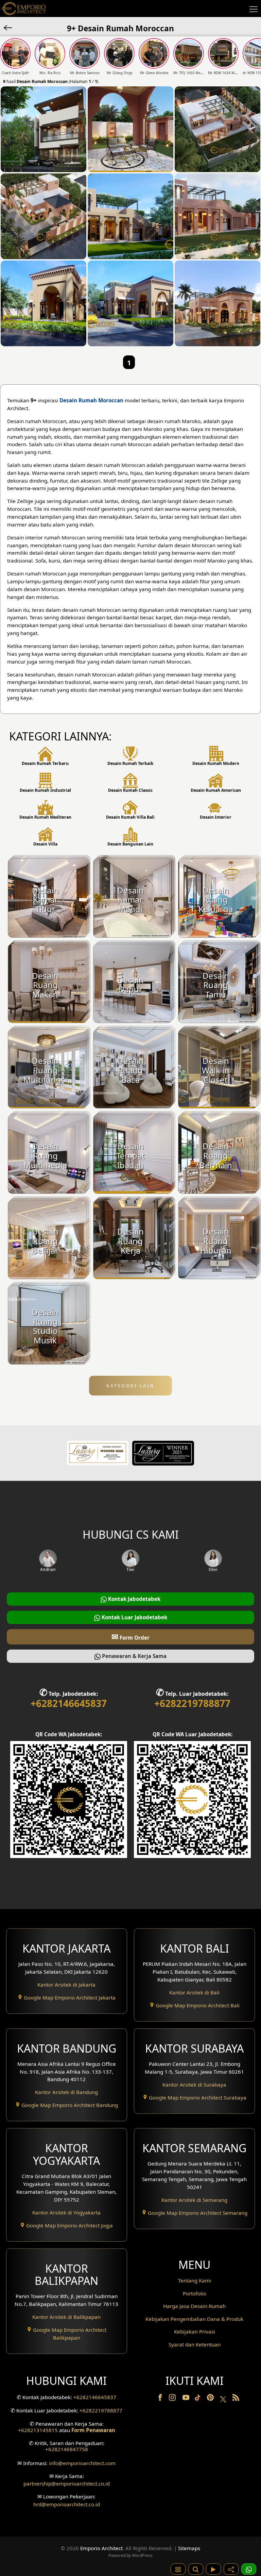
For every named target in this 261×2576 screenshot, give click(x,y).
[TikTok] (199, 2399)
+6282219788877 (192, 1703)
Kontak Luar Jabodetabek (134, 1617)
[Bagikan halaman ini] (231, 2569)
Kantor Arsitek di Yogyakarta (66, 2212)
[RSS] (236, 2399)
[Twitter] (224, 2403)
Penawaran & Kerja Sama (134, 1656)
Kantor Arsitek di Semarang (194, 2200)
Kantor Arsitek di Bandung (66, 2092)
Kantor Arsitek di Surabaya (194, 2085)
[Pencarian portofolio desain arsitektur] (196, 2569)
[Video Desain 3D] (213, 2569)
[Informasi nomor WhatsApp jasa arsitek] (249, 2569)
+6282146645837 (69, 1703)
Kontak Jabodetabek (134, 1599)
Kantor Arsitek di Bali (194, 1992)
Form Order (130, 1636)
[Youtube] (187, 2399)
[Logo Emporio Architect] (24, 9)
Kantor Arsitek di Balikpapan (66, 2317)
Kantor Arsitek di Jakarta (66, 1985)
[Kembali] (8, 27)
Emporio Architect (101, 2548)
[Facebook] (161, 2399)
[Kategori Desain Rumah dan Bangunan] (178, 2569)
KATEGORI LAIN (130, 1386)
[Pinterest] (211, 2399)
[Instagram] (173, 2399)
